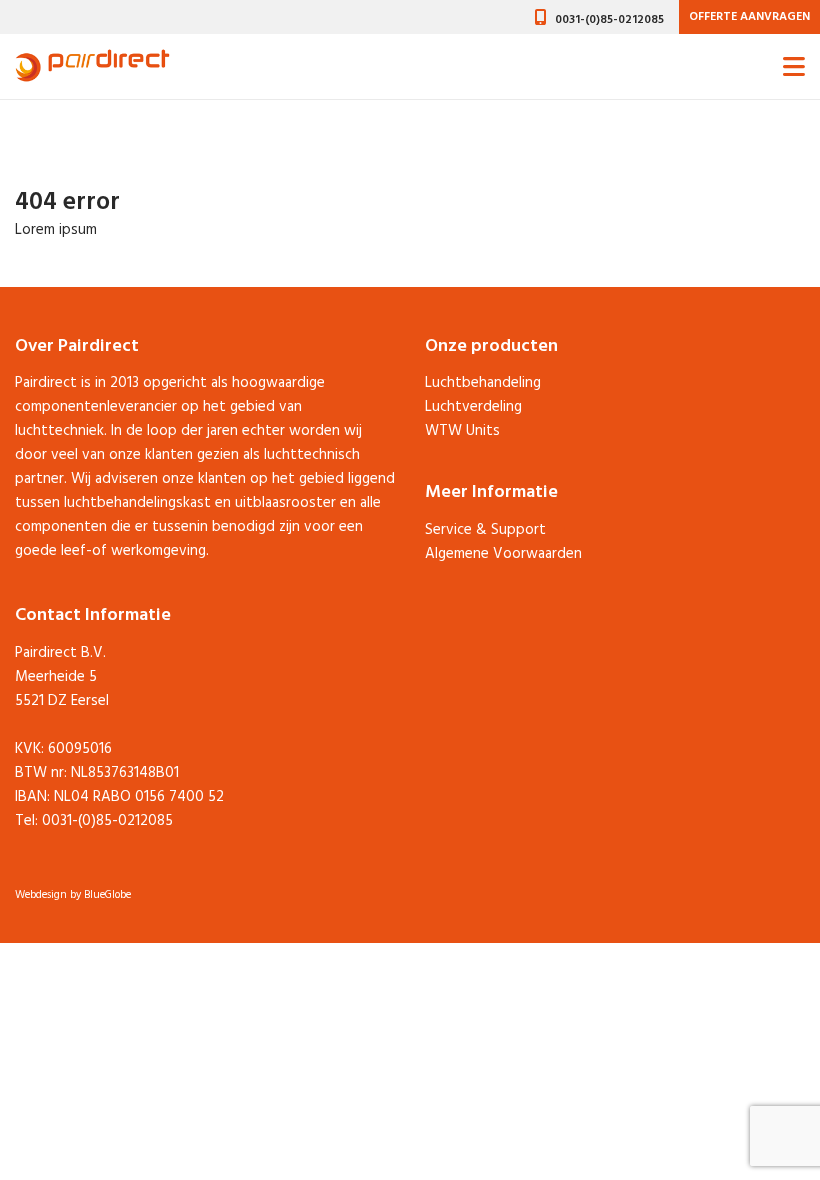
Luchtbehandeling (483, 383)
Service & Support (485, 530)
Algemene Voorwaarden (503, 554)
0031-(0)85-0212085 (609, 20)
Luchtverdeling (473, 407)
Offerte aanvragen (749, 17)
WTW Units (462, 431)
